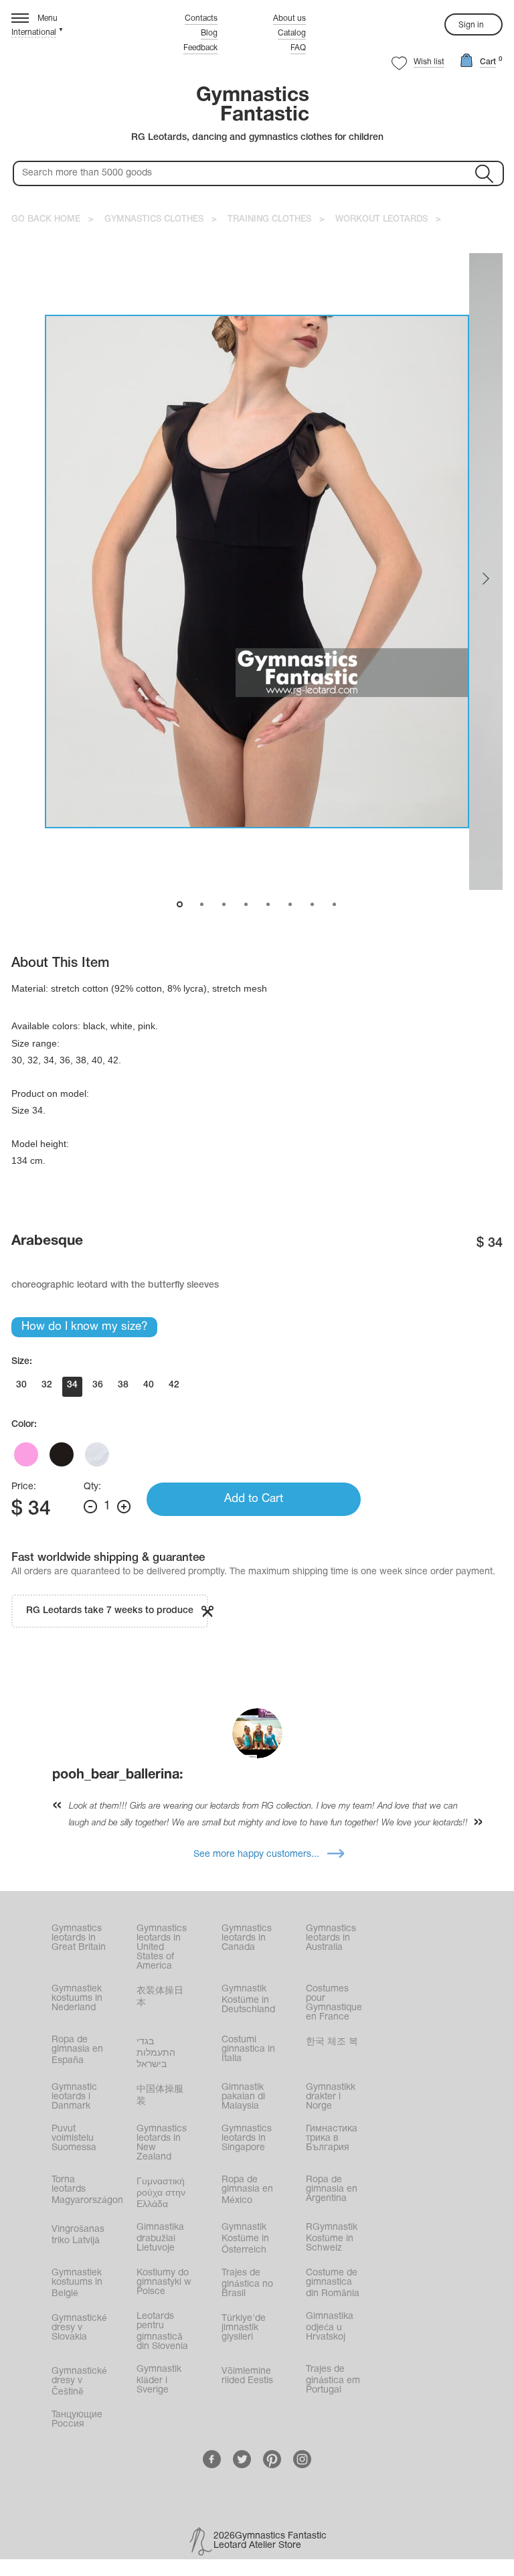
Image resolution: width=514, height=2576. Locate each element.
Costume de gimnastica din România (333, 2283)
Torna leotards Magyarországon (87, 2190)
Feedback (200, 48)
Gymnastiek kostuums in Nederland (77, 1998)
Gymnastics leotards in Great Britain (79, 1938)
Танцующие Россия (77, 2420)
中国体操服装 (160, 2096)
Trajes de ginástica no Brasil (247, 2283)
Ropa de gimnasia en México (247, 2190)
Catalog (292, 33)
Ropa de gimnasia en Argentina (332, 2189)
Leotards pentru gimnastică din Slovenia (162, 2332)
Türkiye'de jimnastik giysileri (244, 2328)
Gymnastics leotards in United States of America (162, 1948)
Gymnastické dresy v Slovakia (79, 2328)
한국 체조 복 (332, 2042)
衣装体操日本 (160, 1997)
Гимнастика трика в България (332, 2138)
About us (289, 18)
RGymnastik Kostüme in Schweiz (332, 2238)
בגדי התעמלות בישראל (156, 2053)
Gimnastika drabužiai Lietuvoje (160, 2238)
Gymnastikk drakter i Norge (331, 2097)
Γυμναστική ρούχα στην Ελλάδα (161, 2193)
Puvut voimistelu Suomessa (74, 2138)
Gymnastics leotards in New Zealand (162, 2143)
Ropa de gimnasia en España (77, 2050)
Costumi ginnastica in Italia (248, 2049)
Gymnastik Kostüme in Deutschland (248, 1999)
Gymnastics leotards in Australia (331, 1938)
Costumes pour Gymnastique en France (334, 2003)
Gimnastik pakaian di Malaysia (243, 2097)
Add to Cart (254, 1499)
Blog (209, 33)
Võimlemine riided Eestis (247, 2376)
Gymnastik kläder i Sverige (159, 2380)
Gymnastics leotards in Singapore (247, 2138)
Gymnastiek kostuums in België (77, 2283)
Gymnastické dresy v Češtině (79, 2382)
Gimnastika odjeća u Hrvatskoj (330, 2327)
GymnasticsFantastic (253, 106)
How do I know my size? (84, 1327)
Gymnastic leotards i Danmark (74, 2097)
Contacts (201, 18)
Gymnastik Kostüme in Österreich (245, 2239)
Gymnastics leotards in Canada (247, 1938)
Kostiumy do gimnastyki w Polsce (164, 2282)
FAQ (298, 48)
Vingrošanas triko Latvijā (78, 2235)
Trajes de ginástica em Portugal (333, 2380)
